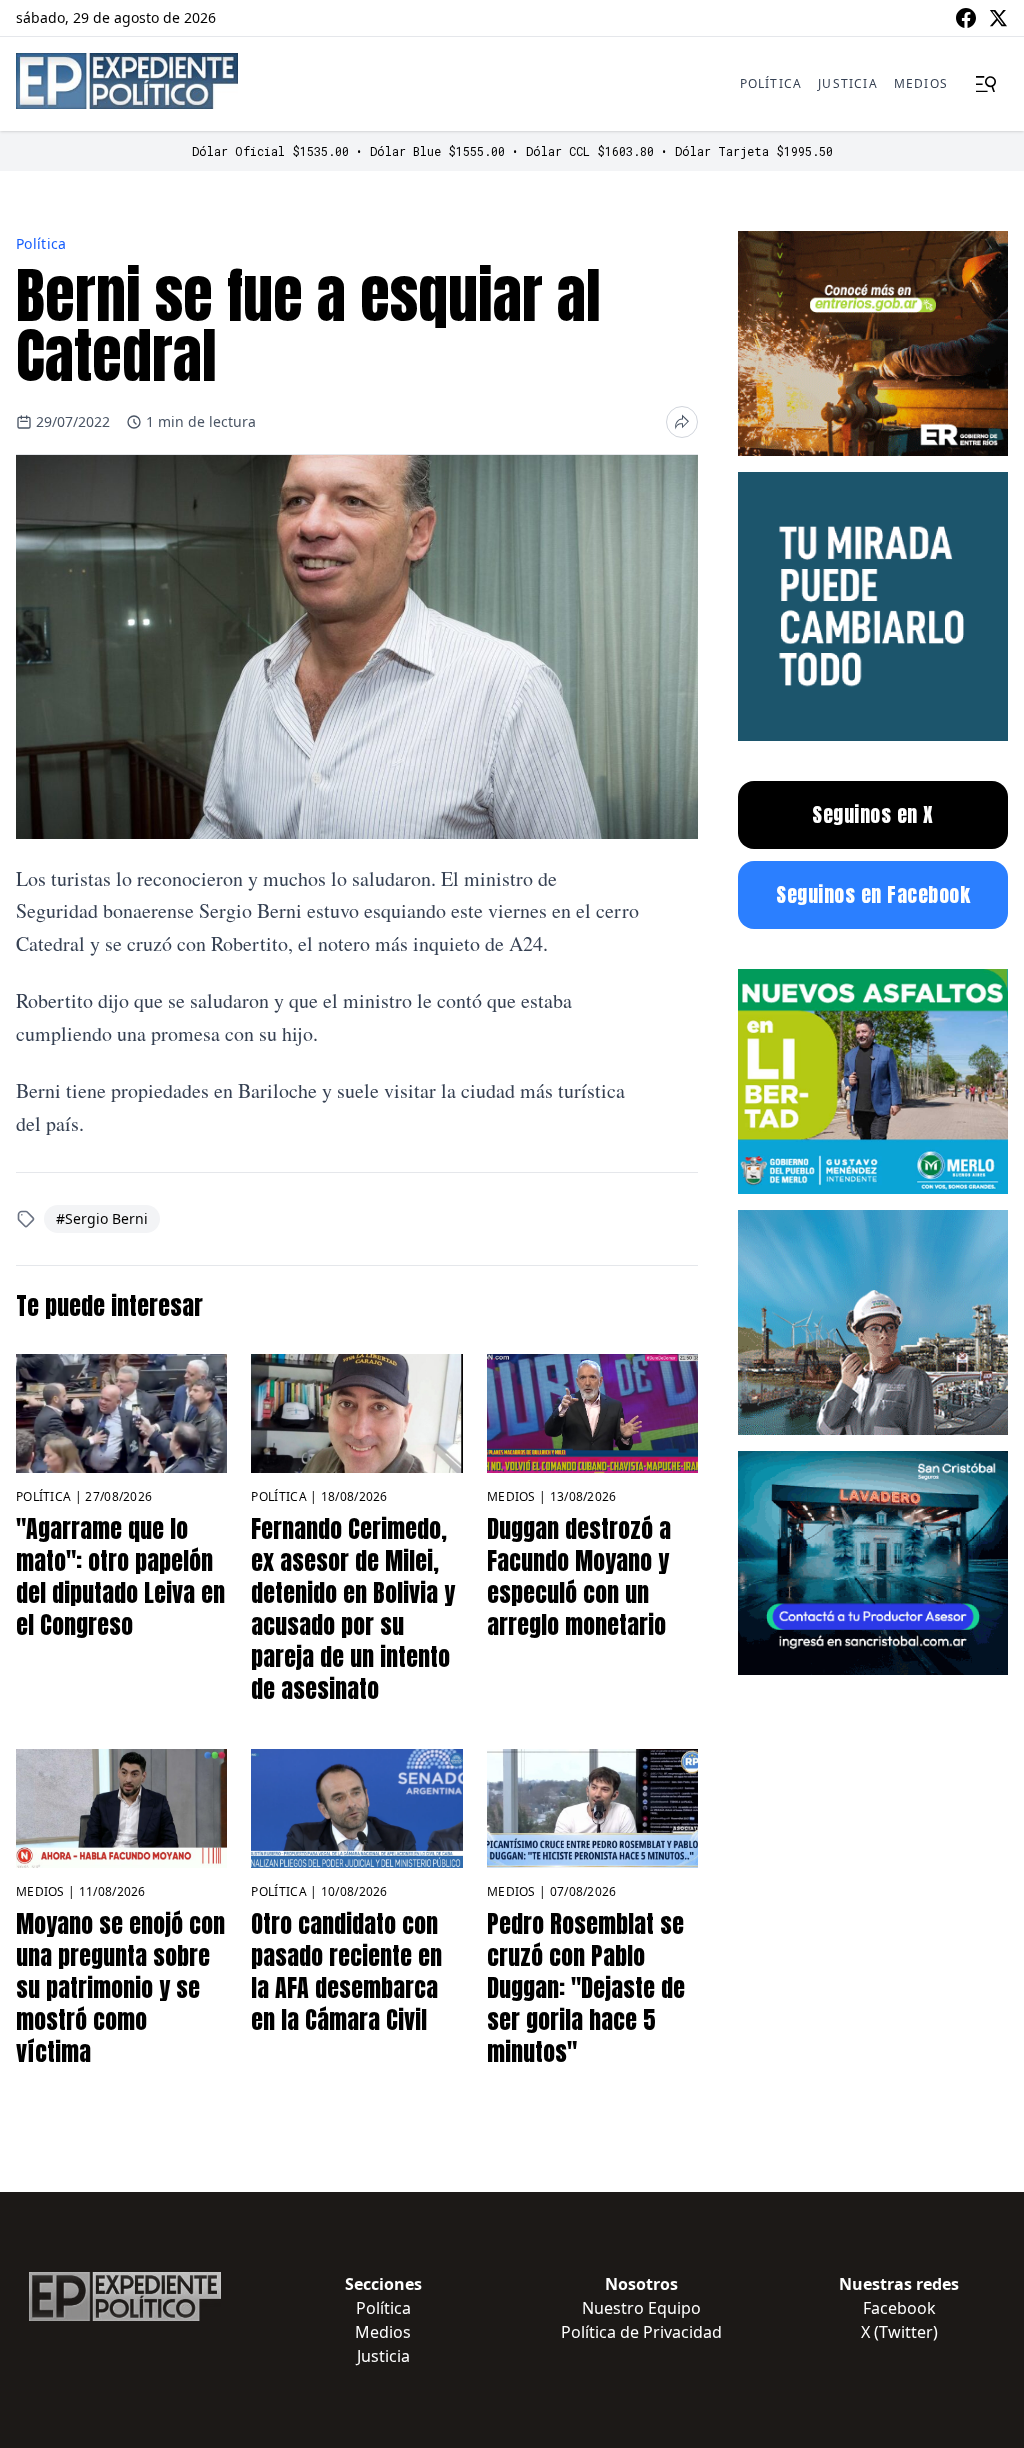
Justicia (848, 83)
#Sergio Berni (102, 1218)
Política (771, 83)
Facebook (899, 2308)
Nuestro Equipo (641, 2308)
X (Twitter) (899, 2332)
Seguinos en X (873, 814)
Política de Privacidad (641, 2332)
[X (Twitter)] (998, 18)
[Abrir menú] (986, 84)
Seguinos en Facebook (873, 894)
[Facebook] (966, 18)
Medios (921, 83)
